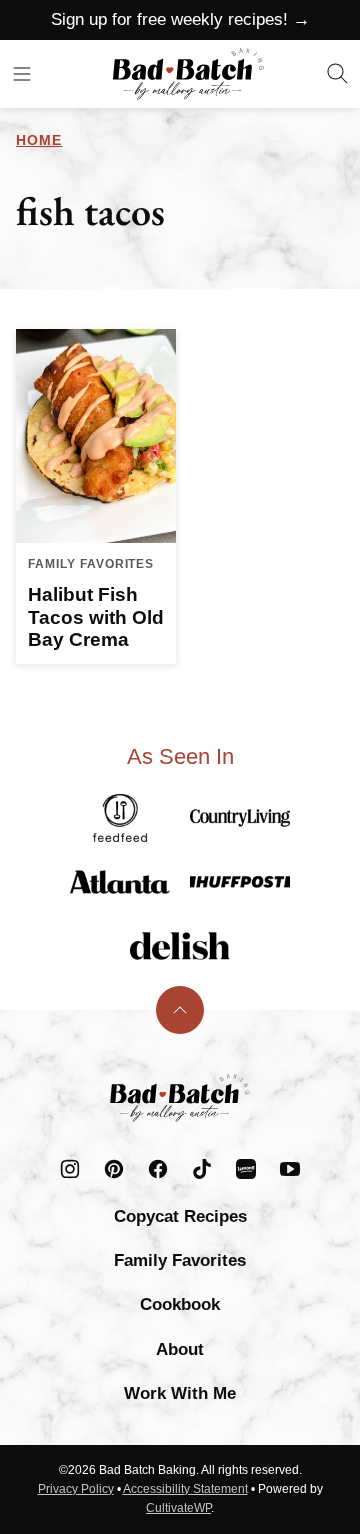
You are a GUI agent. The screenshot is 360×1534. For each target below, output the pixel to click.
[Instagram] (70, 1169)
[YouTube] (290, 1169)
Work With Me (180, 1393)
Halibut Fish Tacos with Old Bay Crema (96, 617)
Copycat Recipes (180, 1216)
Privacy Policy (76, 1489)
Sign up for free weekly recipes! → (180, 19)
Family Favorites (180, 1260)
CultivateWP (178, 1508)
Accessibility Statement (185, 1489)
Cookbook (180, 1304)
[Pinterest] (114, 1169)
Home (39, 140)
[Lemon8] (246, 1169)
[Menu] (22, 74)
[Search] (338, 74)
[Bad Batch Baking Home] (188, 74)
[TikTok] (202, 1169)
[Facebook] (158, 1169)
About (180, 1349)
